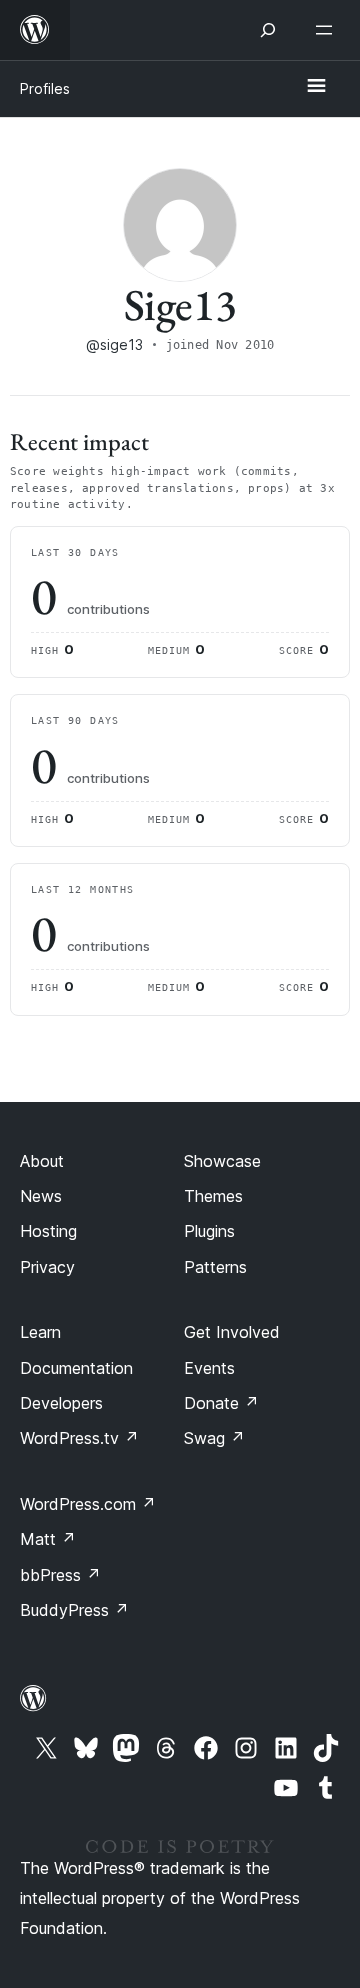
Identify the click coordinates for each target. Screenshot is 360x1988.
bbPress (60, 1575)
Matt (48, 1539)
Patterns (215, 1267)
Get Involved (232, 1332)
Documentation (76, 1368)
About (42, 1161)
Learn (40, 1332)
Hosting (48, 1231)
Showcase (222, 1161)
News (41, 1196)
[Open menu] (328, 30)
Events (209, 1368)
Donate (221, 1403)
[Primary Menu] (316, 87)
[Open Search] (268, 30)
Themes (213, 1196)
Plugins (209, 1231)
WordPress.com (88, 1504)
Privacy (47, 1267)
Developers (61, 1403)
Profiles (45, 88)
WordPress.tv (79, 1438)
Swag (214, 1438)
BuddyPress (74, 1610)
